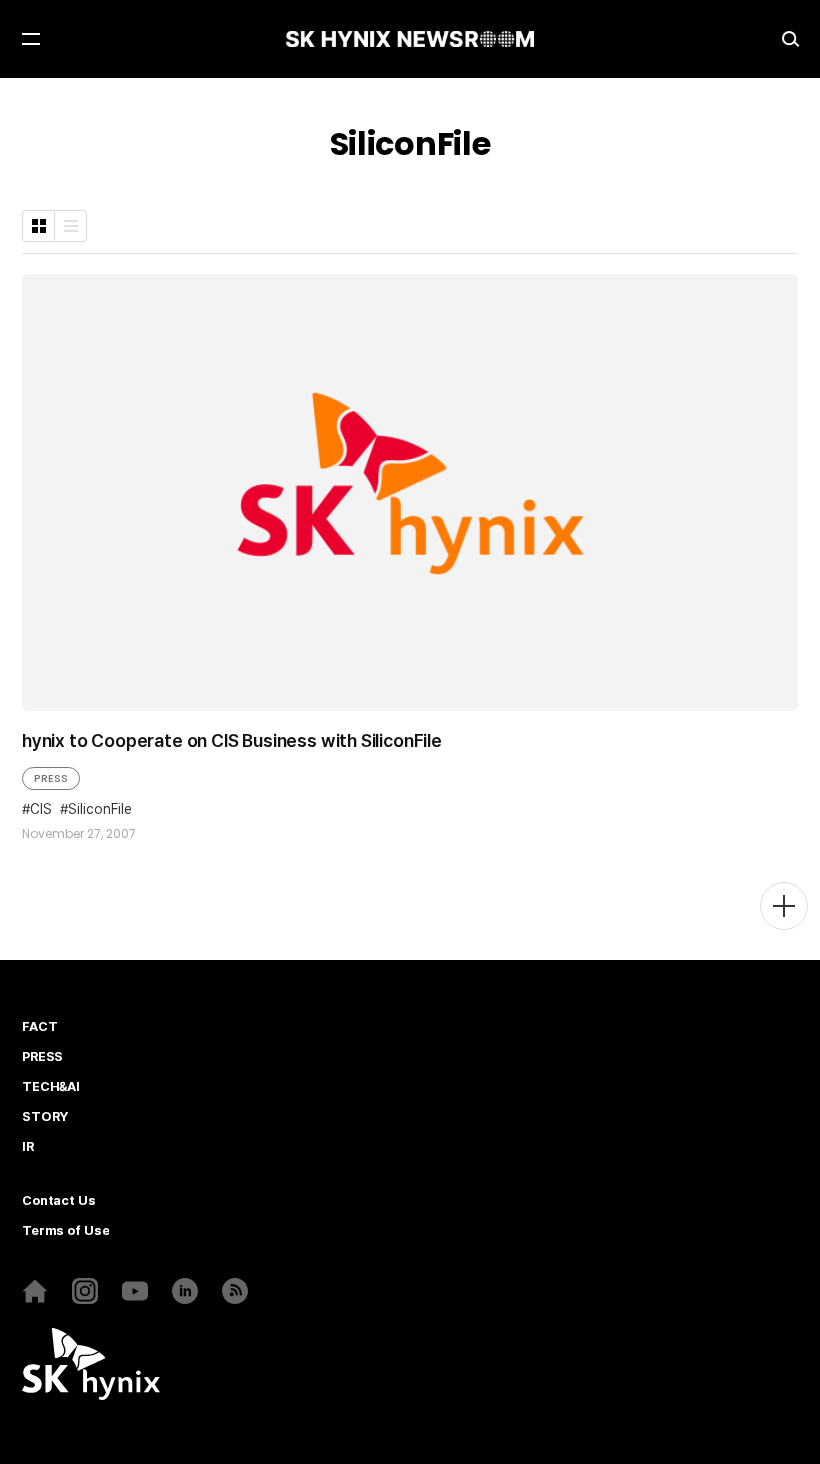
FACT (39, 1027)
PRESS (51, 778)
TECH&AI (51, 1087)
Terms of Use (65, 1231)
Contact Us (59, 1201)
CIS (41, 809)
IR (28, 1147)
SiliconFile (100, 809)
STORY (45, 1117)
